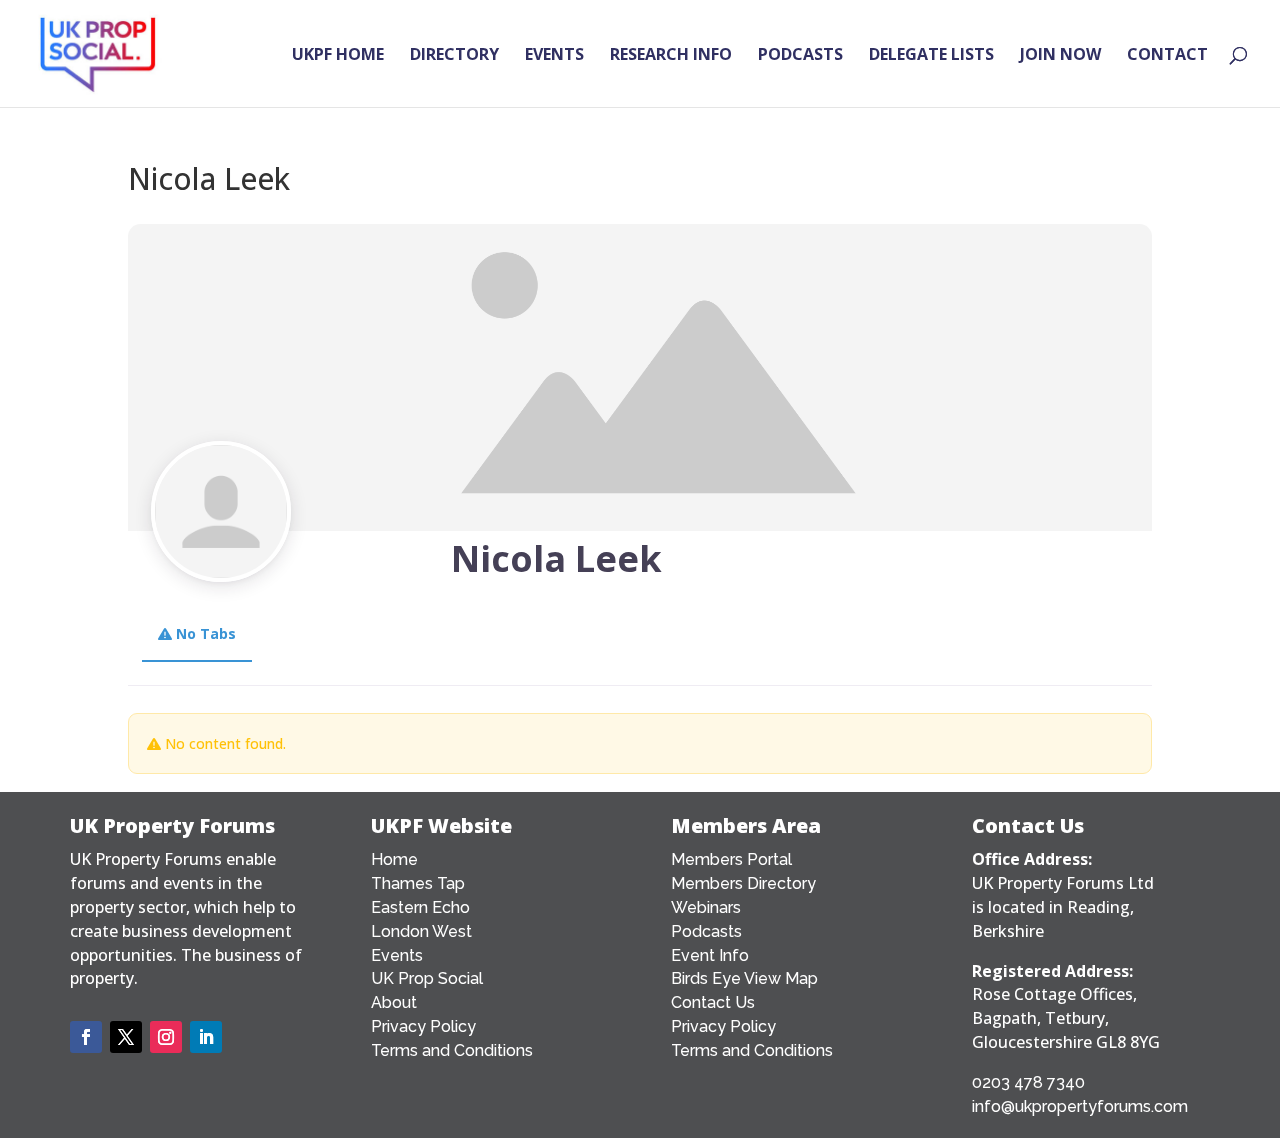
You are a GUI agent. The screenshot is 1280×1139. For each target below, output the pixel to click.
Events (397, 955)
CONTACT (1167, 56)
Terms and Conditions (452, 1050)
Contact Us (713, 1002)
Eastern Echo (420, 907)
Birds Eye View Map (744, 978)
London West (421, 931)
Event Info (710, 955)
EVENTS (554, 56)
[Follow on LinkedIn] (206, 1037)
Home (394, 859)
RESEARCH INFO (671, 56)
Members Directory (743, 883)
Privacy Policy (423, 1026)
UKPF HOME (338, 56)
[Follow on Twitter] (126, 1037)
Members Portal (731, 859)
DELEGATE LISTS (931, 56)
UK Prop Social (427, 978)
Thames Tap (418, 883)
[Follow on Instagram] (166, 1037)
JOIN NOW (1060, 56)
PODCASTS (800, 56)
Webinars (706, 907)
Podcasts (706, 931)
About (394, 1002)
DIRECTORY (454, 56)
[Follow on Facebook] (86, 1037)
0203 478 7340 (1028, 1082)
